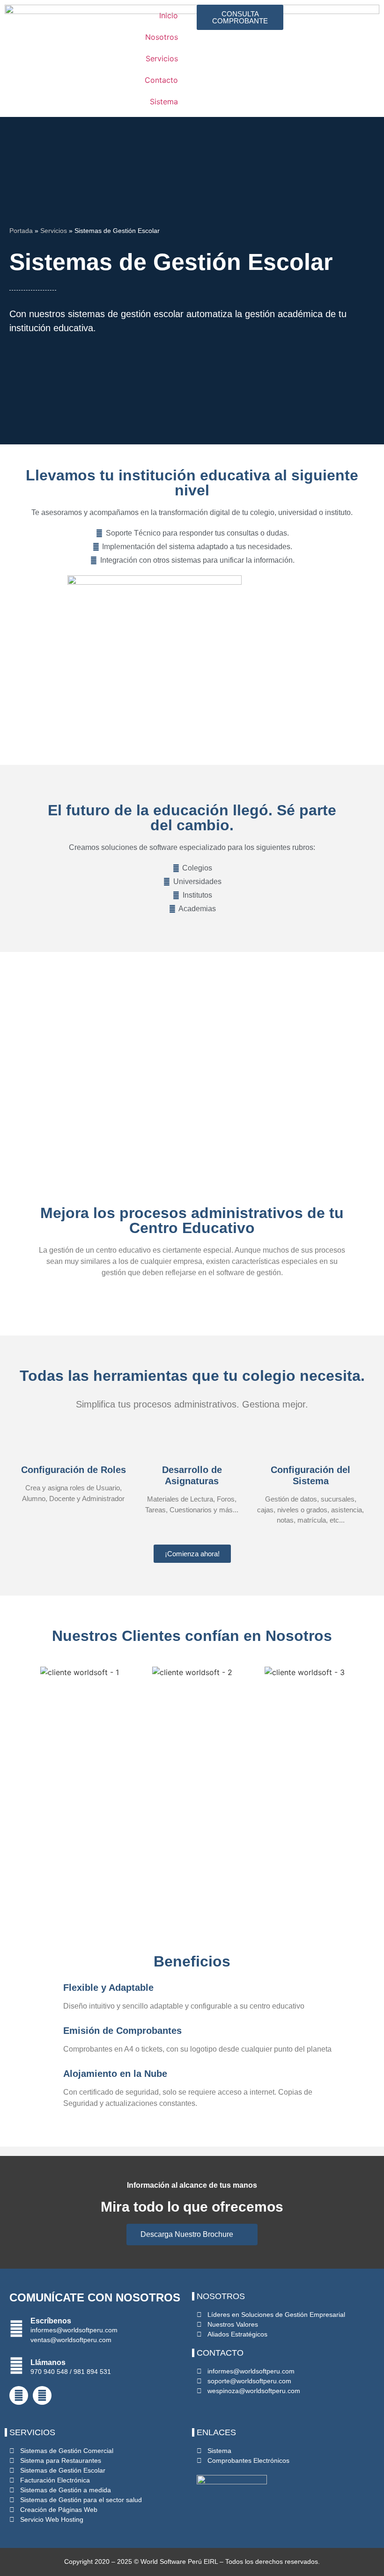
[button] (23, 1672)
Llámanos (48, 2362)
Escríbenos (51, 2321)
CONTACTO (220, 2353)
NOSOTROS (221, 2296)
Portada (21, 231)
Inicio (169, 15)
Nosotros (162, 37)
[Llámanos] (16, 2366)
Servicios (162, 58)
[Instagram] (42, 2395)
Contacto (161, 80)
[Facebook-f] (19, 2395)
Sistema (164, 102)
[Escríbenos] (16, 2329)
